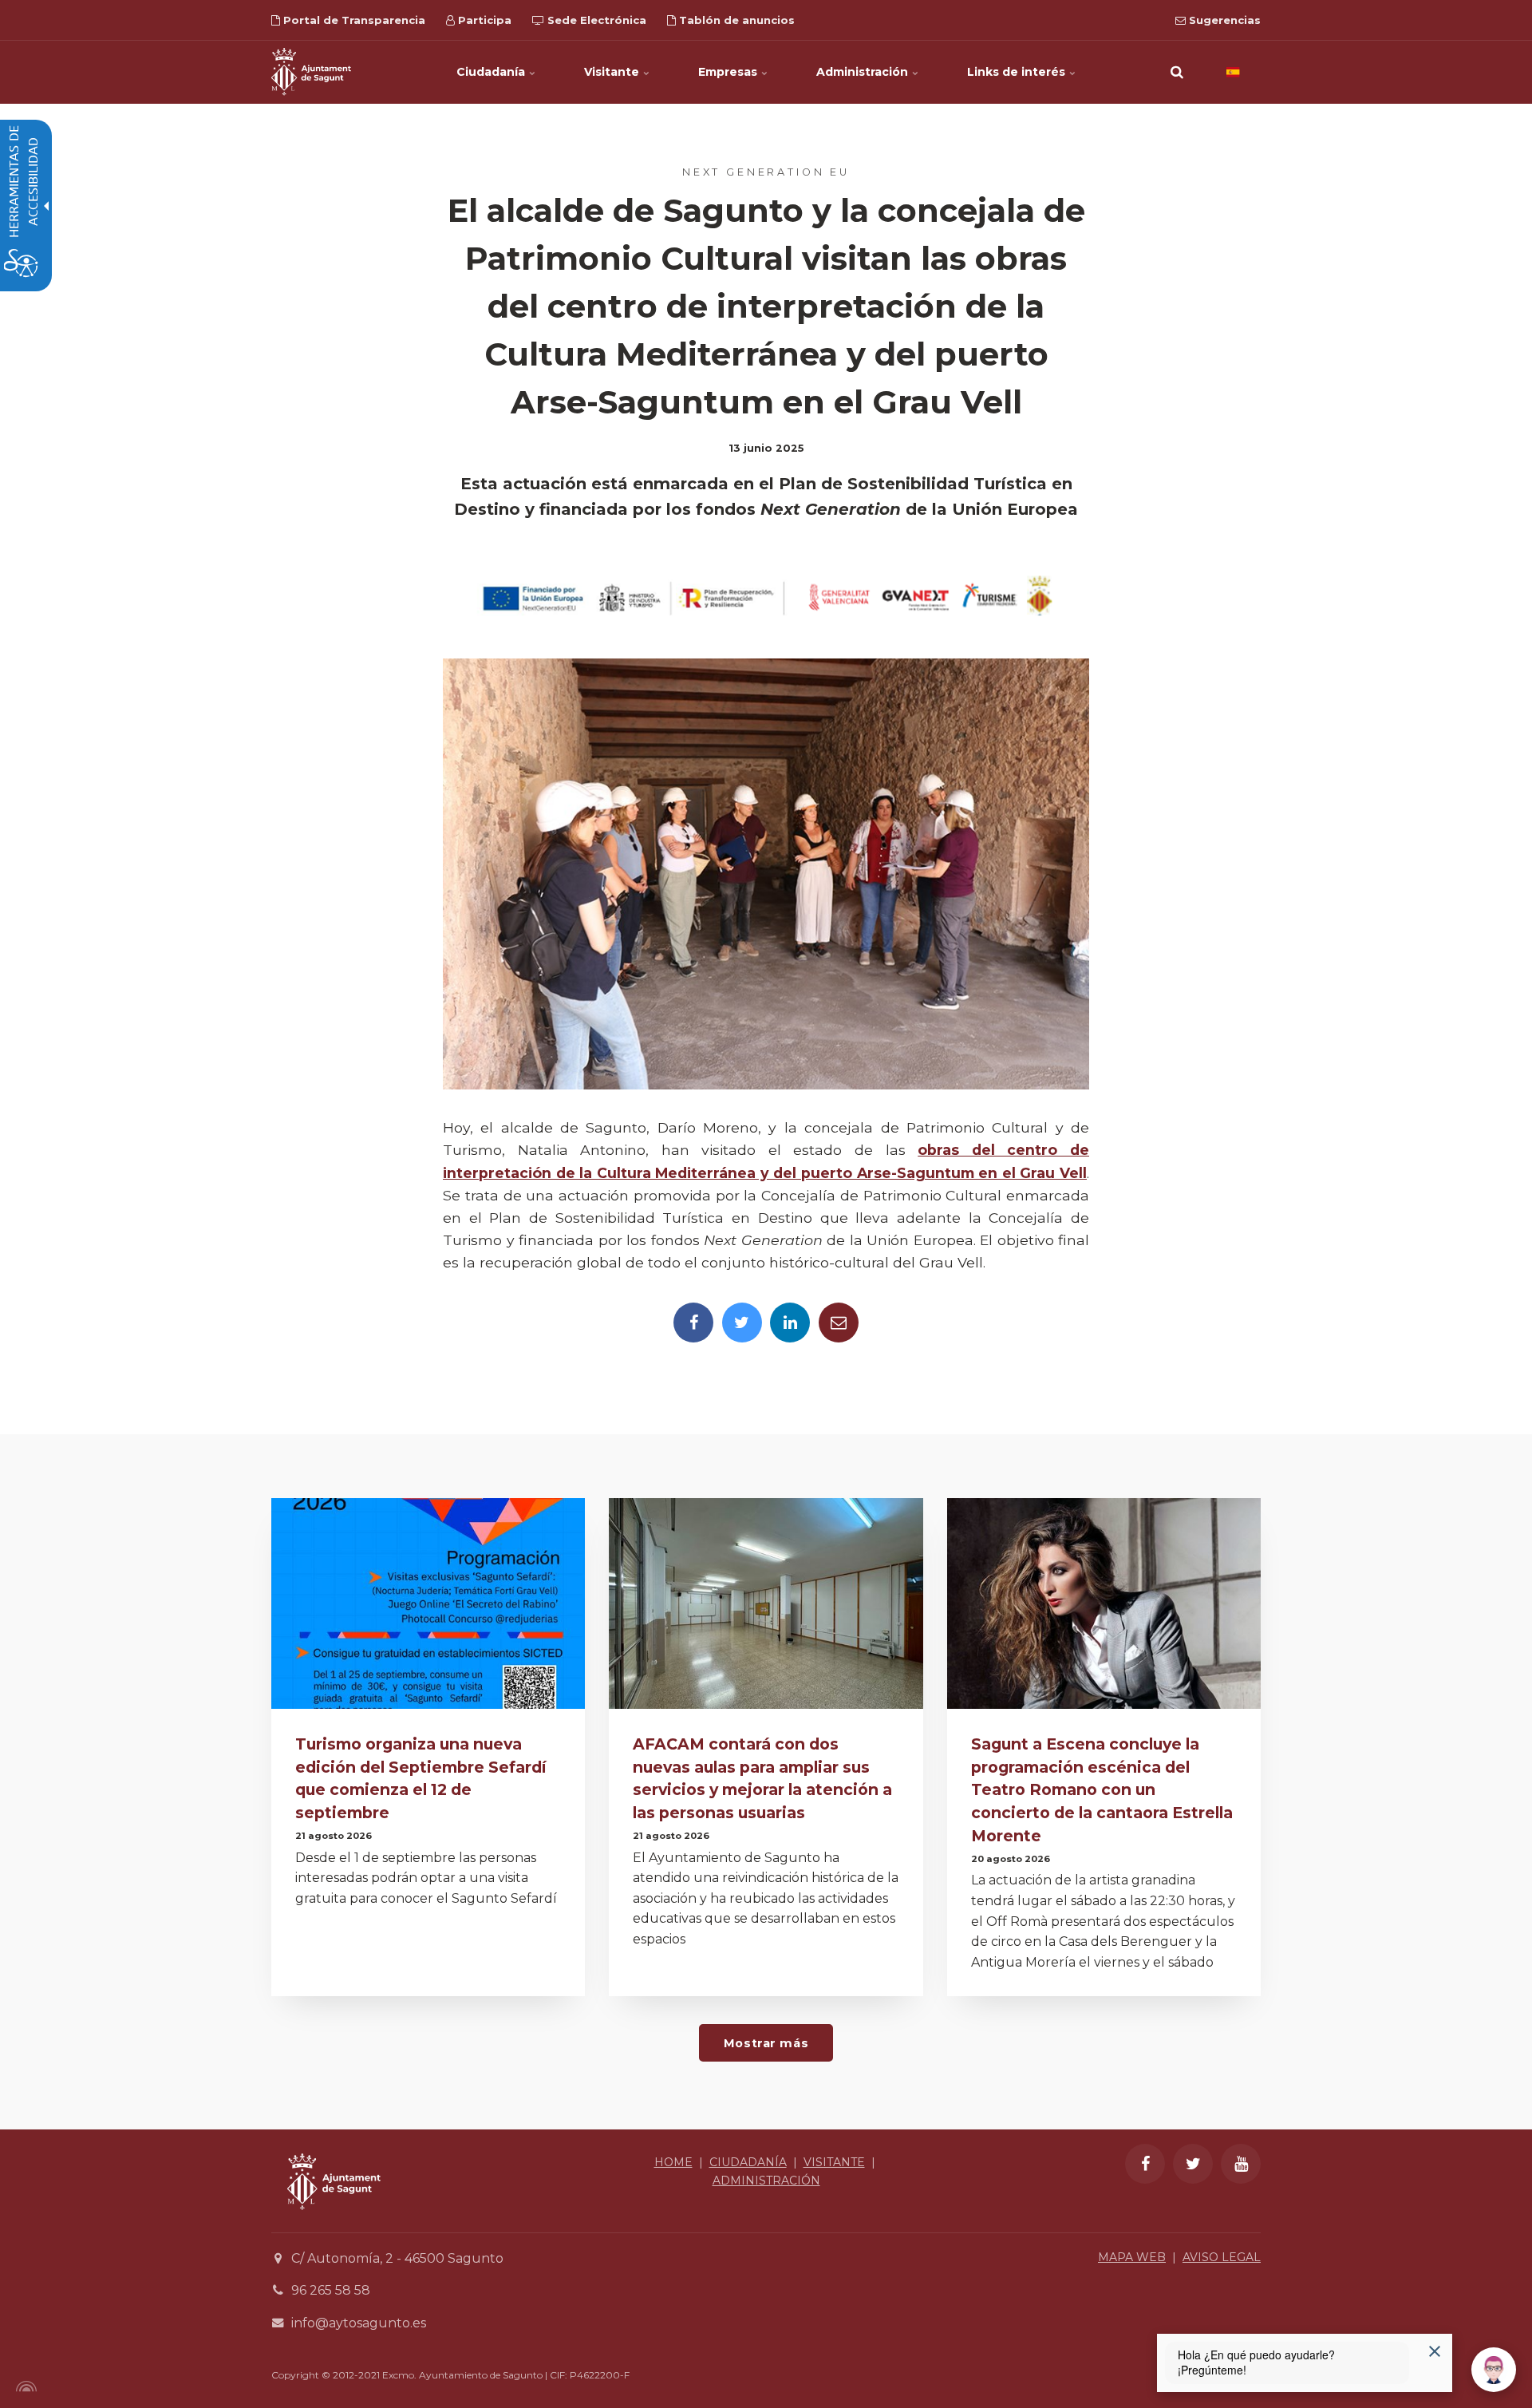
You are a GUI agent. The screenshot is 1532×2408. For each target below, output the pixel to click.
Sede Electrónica (595, 20)
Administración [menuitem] (864, 72)
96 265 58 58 (331, 2290)
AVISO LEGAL (1222, 2257)
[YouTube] (1241, 2164)
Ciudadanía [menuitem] (492, 72)
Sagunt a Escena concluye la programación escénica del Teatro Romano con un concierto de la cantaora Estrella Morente (1102, 1790)
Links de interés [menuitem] (1018, 72)
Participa (483, 20)
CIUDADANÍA (748, 2162)
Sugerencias (1223, 20)
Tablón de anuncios (735, 20)
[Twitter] (742, 1323)
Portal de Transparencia (353, 20)
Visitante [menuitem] (613, 72)
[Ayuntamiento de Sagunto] (311, 72)
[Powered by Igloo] (24, 2386)
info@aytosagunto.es (359, 2323)
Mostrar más (766, 2043)
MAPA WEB (1132, 2257)
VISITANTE (834, 2162)
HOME (673, 2162)
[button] (1177, 72)
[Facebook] (693, 1323)
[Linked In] (790, 1323)
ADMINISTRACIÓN (766, 2181)
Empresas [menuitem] (729, 72)
